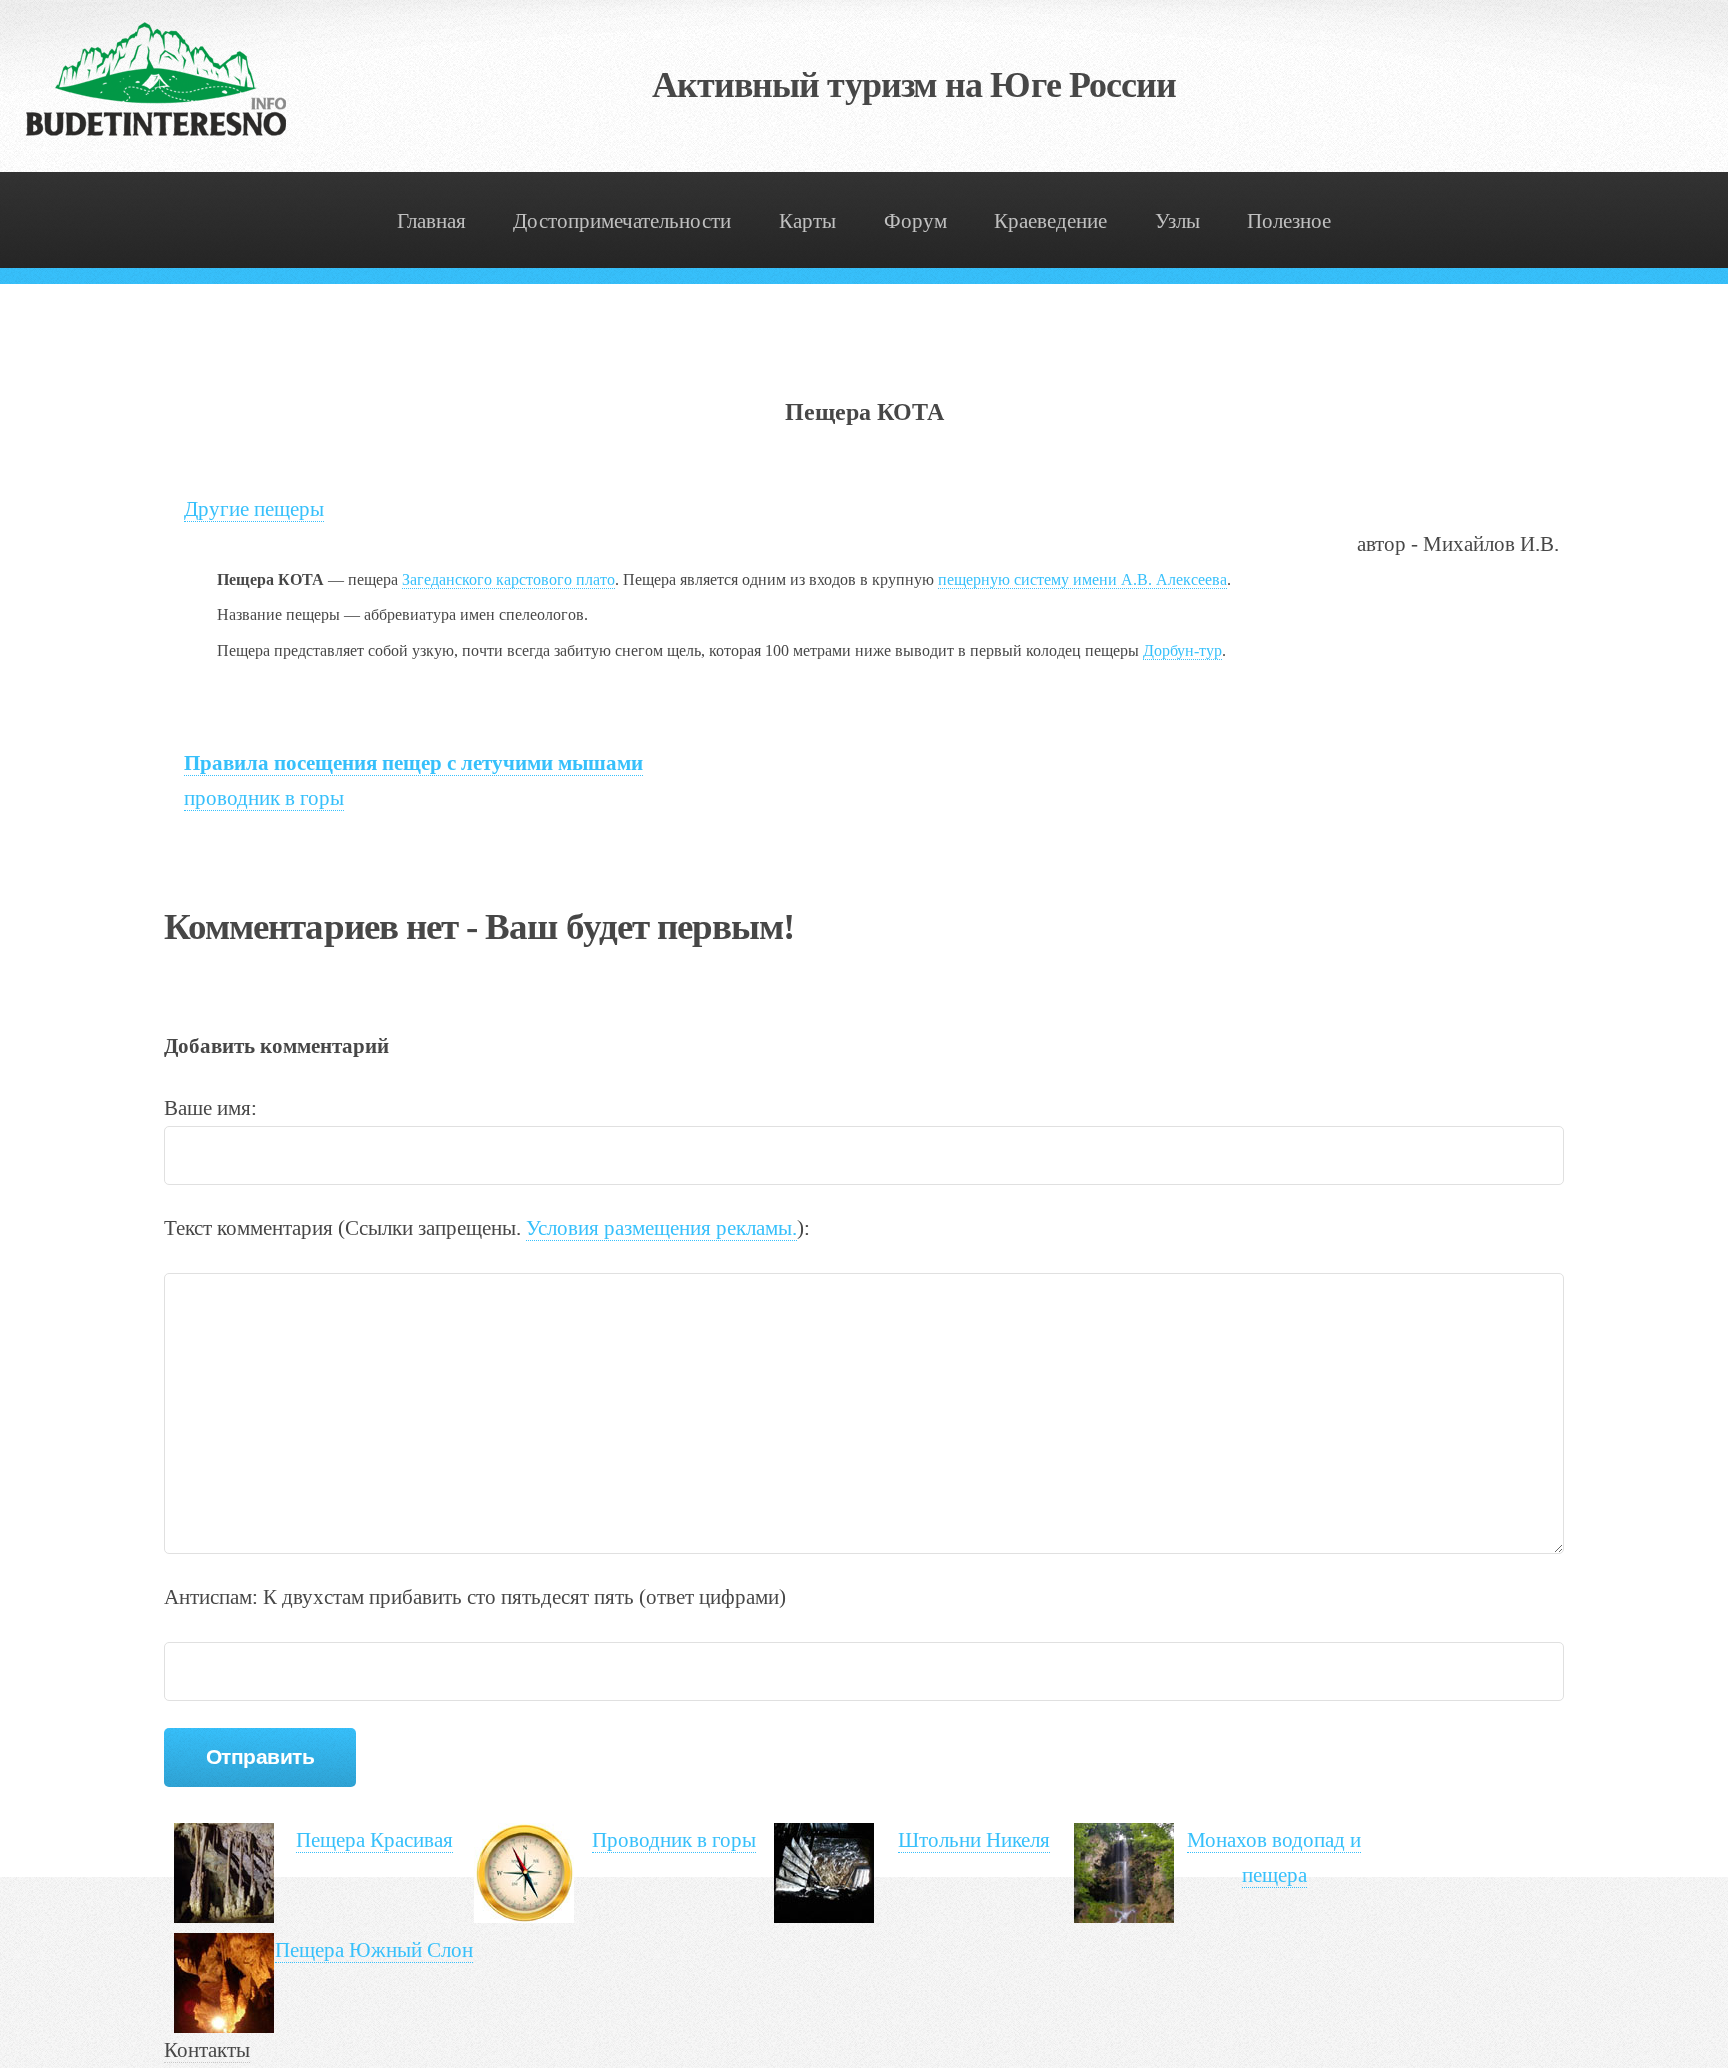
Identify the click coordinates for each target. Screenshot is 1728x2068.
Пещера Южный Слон (374, 1950)
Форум (915, 221)
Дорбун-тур (1182, 650)
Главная (431, 221)
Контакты (207, 2050)
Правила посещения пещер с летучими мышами (413, 763)
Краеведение (1050, 221)
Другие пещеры (254, 509)
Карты (807, 221)
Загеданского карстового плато (508, 579)
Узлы (1177, 221)
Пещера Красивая (374, 1840)
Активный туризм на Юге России (914, 85)
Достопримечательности (622, 221)
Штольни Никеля (974, 1840)
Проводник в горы (674, 1840)
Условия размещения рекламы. (661, 1228)
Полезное (1289, 221)
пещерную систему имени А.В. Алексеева (1082, 579)
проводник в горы (264, 798)
